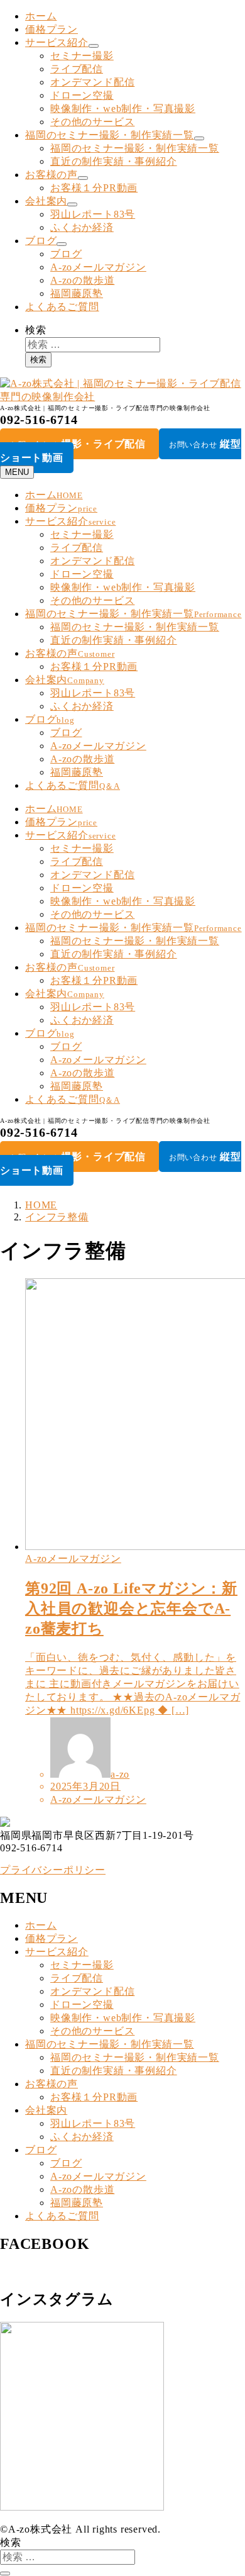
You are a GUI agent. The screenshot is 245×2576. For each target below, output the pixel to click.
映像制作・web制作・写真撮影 (123, 109)
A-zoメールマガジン (98, 267)
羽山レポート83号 (93, 214)
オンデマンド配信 (92, 82)
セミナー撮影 (82, 56)
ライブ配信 (77, 69)
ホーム (41, 16)
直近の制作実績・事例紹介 (114, 161)
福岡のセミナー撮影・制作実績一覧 (110, 135)
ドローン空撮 (82, 95)
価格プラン (52, 29)
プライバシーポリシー (53, 1870)
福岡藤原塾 (77, 293)
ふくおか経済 (82, 227)
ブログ (41, 241)
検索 (36, 330)
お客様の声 (52, 175)
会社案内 (46, 201)
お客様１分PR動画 (94, 188)
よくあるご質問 (62, 307)
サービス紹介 (57, 42)
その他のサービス (92, 122)
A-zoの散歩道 (82, 280)
